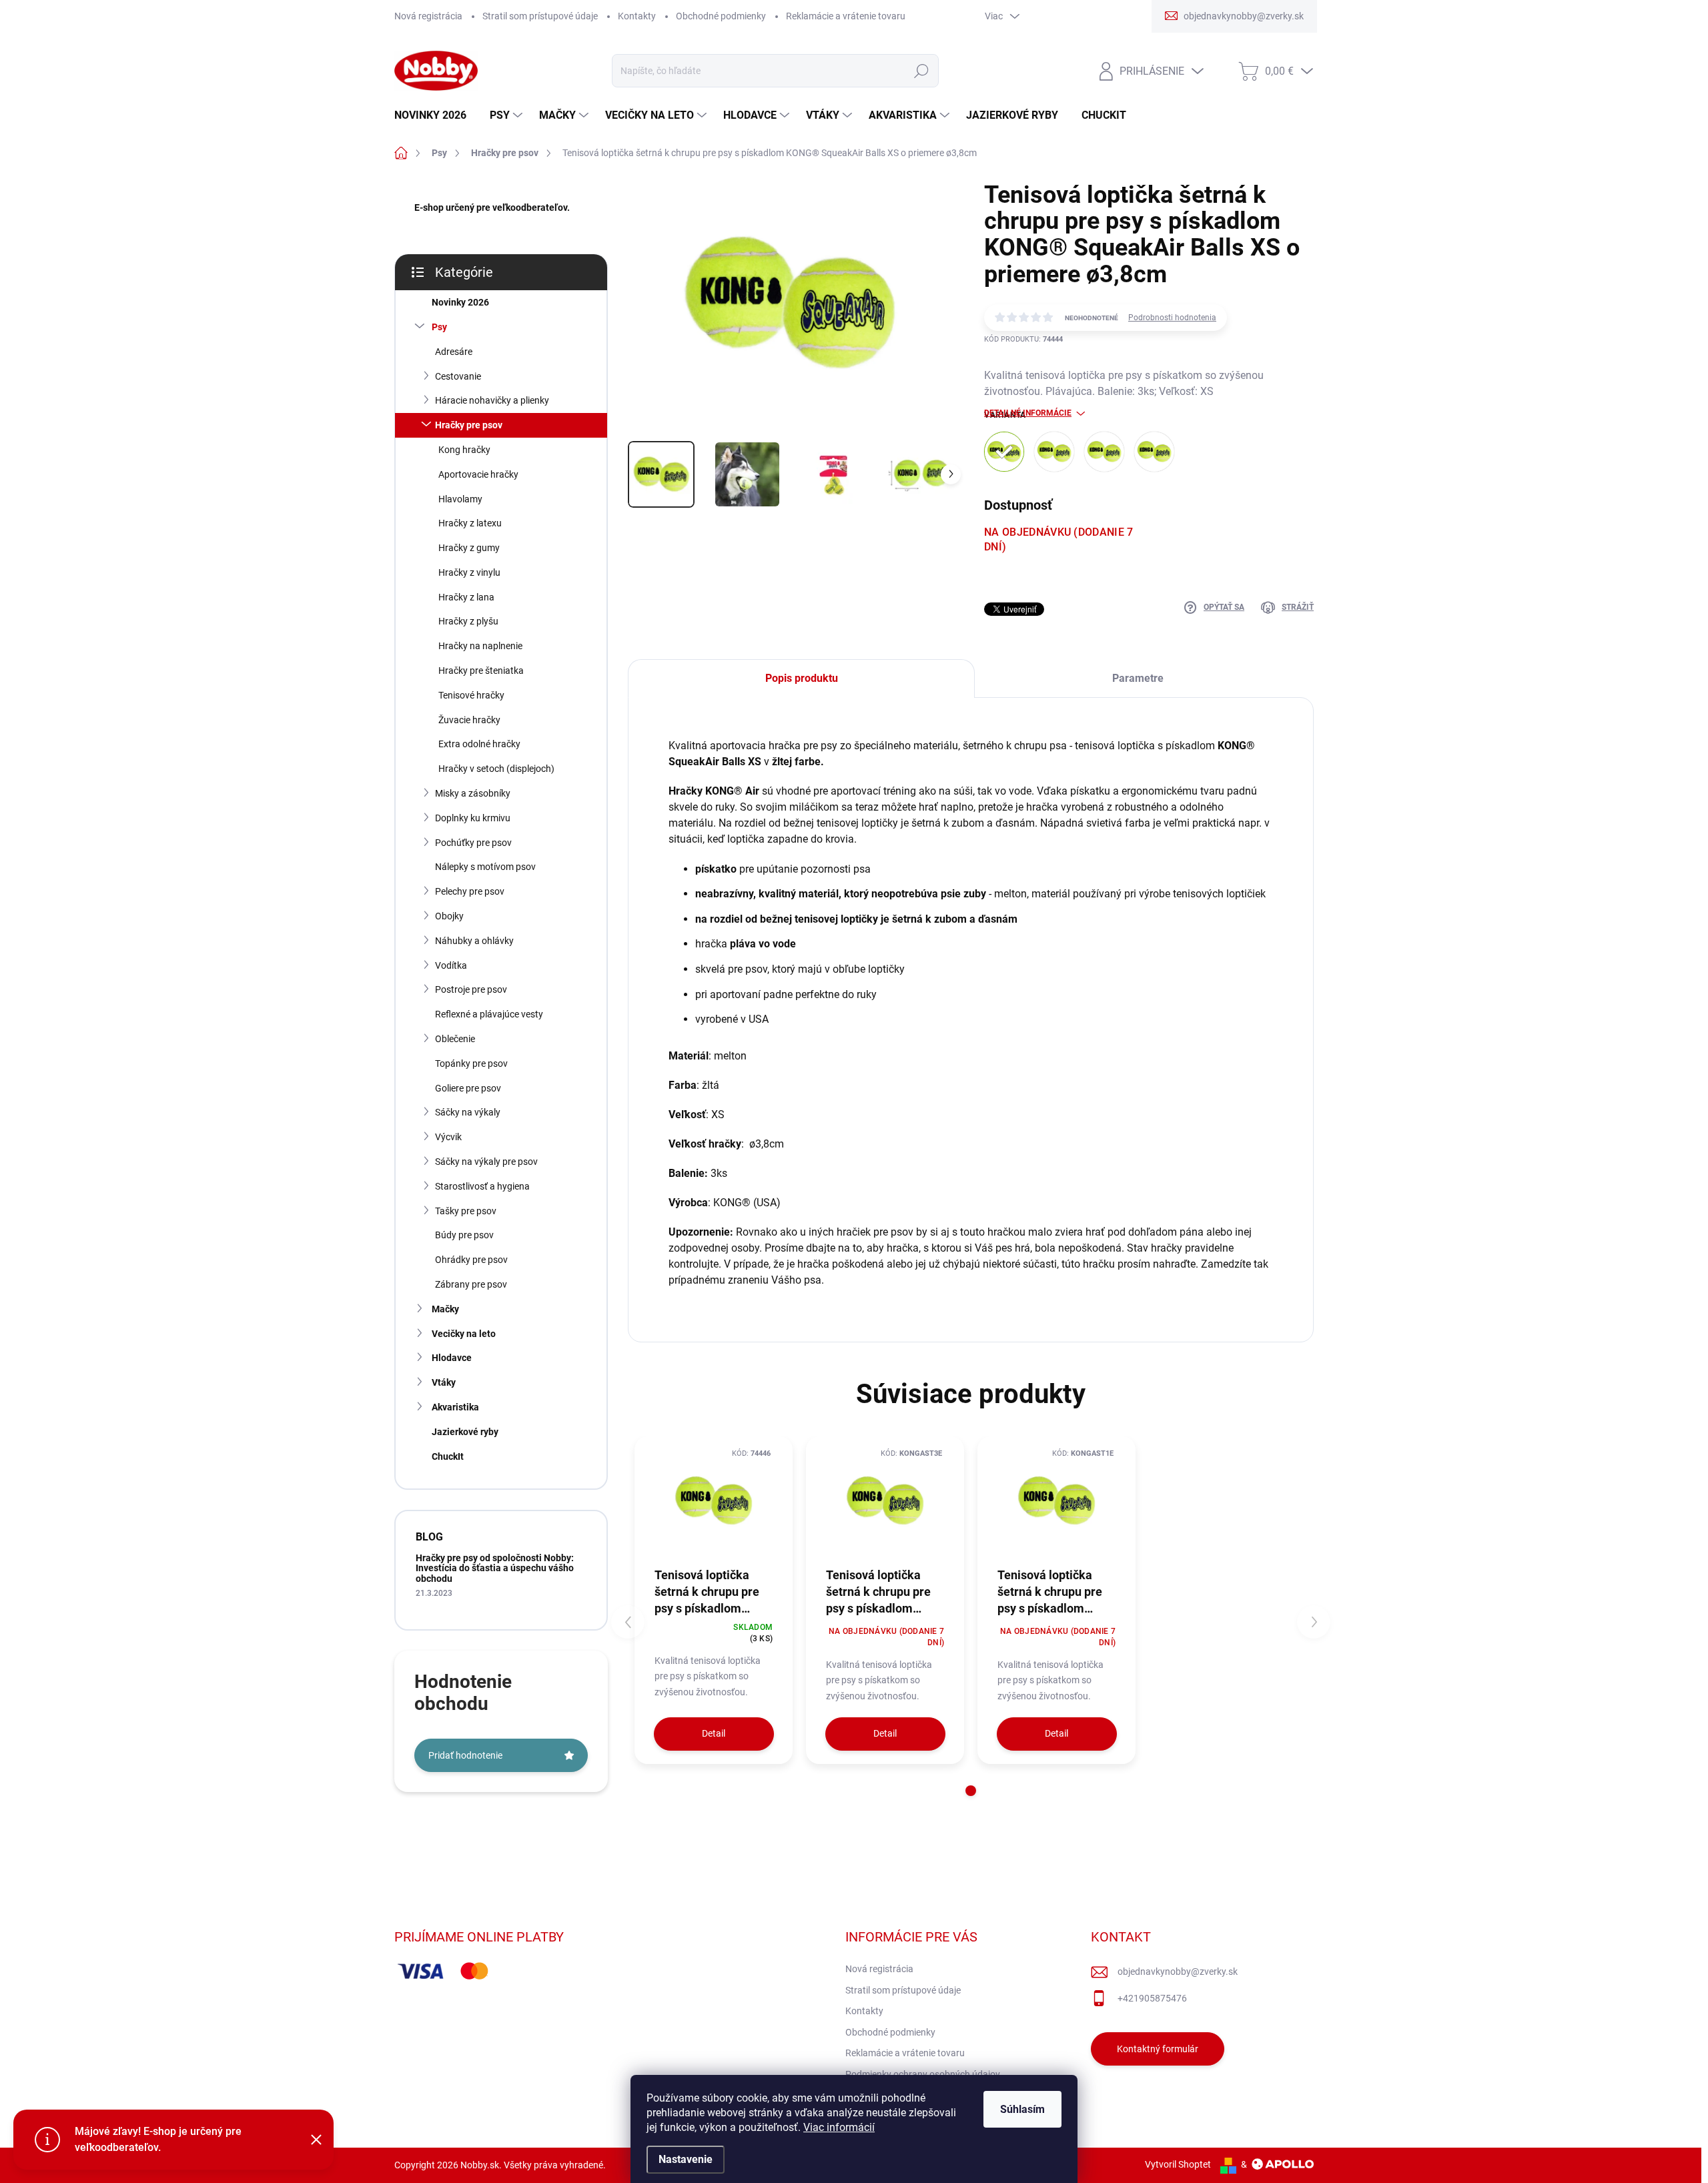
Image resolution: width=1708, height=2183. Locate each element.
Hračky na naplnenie (480, 646)
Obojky (449, 916)
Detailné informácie (1028, 413)
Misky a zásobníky (473, 793)
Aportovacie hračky (478, 474)
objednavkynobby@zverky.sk (1178, 1972)
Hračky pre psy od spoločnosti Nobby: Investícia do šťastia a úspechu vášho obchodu (495, 1568)
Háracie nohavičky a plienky (492, 400)
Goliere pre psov (468, 1088)
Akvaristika (455, 1407)
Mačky (445, 1309)
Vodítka (451, 965)
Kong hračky (464, 450)
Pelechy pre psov (470, 891)
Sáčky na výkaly (468, 1112)
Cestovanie (458, 376)
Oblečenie (455, 1039)
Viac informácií (839, 2127)
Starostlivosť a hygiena (482, 1186)
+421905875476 (1152, 1998)
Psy (439, 327)
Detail (714, 1733)
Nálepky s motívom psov (485, 867)
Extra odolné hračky (479, 744)
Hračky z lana (466, 597)
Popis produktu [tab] (802, 678)
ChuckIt (448, 1456)
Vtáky (444, 1382)
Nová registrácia (428, 16)
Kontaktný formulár (1158, 2049)
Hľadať (921, 71)
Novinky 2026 (460, 302)
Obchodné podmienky (721, 16)
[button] (971, 1791)
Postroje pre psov (471, 989)
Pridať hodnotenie (465, 1755)
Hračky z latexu (470, 523)
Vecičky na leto (464, 1334)
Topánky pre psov (471, 1063)
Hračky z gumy (469, 548)
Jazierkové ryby (465, 1432)
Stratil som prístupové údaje (540, 16)
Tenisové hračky (471, 695)
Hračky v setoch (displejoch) (496, 769)
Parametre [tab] (1138, 678)
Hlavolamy (460, 499)
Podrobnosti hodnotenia (1172, 318)
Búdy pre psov (464, 1235)
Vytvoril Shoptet (1178, 2164)
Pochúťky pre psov (473, 843)
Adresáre (454, 352)
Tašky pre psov (466, 1211)
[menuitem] (435, 115)
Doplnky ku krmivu (473, 818)
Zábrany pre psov (471, 1284)
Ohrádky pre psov (471, 1260)
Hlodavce (452, 1358)
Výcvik (448, 1137)
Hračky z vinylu (469, 572)
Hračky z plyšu (468, 621)
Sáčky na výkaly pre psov (486, 1162)
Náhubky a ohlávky (474, 941)
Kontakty (637, 16)
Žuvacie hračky (469, 720)
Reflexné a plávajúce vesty (489, 1014)
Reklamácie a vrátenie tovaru (846, 16)
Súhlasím (1022, 2109)
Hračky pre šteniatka (481, 671)
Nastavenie (686, 2159)
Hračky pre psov (469, 425)
